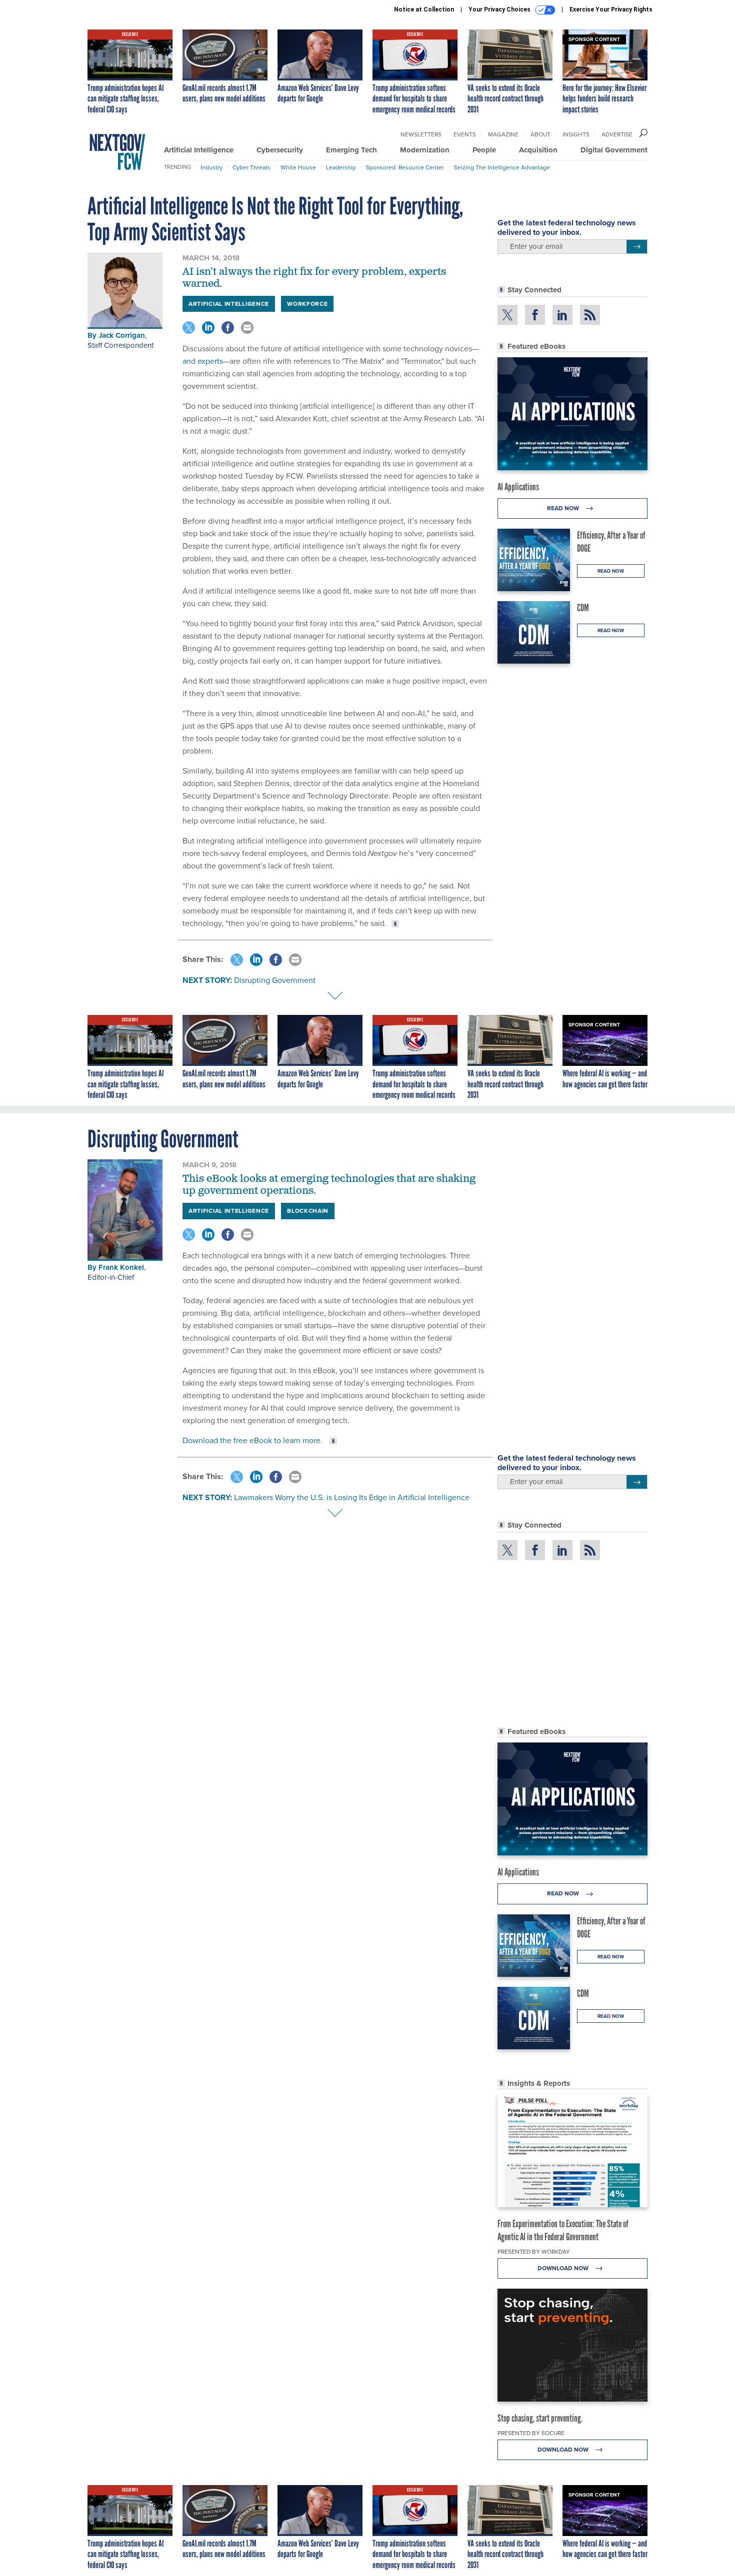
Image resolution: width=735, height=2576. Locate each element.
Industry (211, 167)
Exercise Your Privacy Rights (611, 9)
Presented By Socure (531, 2433)
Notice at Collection (424, 9)
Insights (576, 134)
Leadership (341, 167)
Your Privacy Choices (500, 9)
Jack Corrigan (122, 335)
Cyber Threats (251, 167)
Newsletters (421, 134)
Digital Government (614, 150)
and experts (203, 361)
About (540, 134)
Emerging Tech (351, 150)
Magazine (503, 134)
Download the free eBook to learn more (251, 1440)
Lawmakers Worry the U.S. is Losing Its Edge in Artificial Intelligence (352, 1497)
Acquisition (538, 150)
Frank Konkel (121, 1267)
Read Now (564, 508)
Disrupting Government (275, 980)
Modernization (425, 150)
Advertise (617, 134)
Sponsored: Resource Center (405, 167)
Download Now (564, 2268)
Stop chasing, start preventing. (540, 2418)
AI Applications (518, 487)
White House (298, 167)
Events (465, 134)
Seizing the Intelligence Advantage (502, 167)
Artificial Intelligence (199, 150)
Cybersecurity (280, 150)
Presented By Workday (534, 2252)
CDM (583, 608)
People (484, 150)
